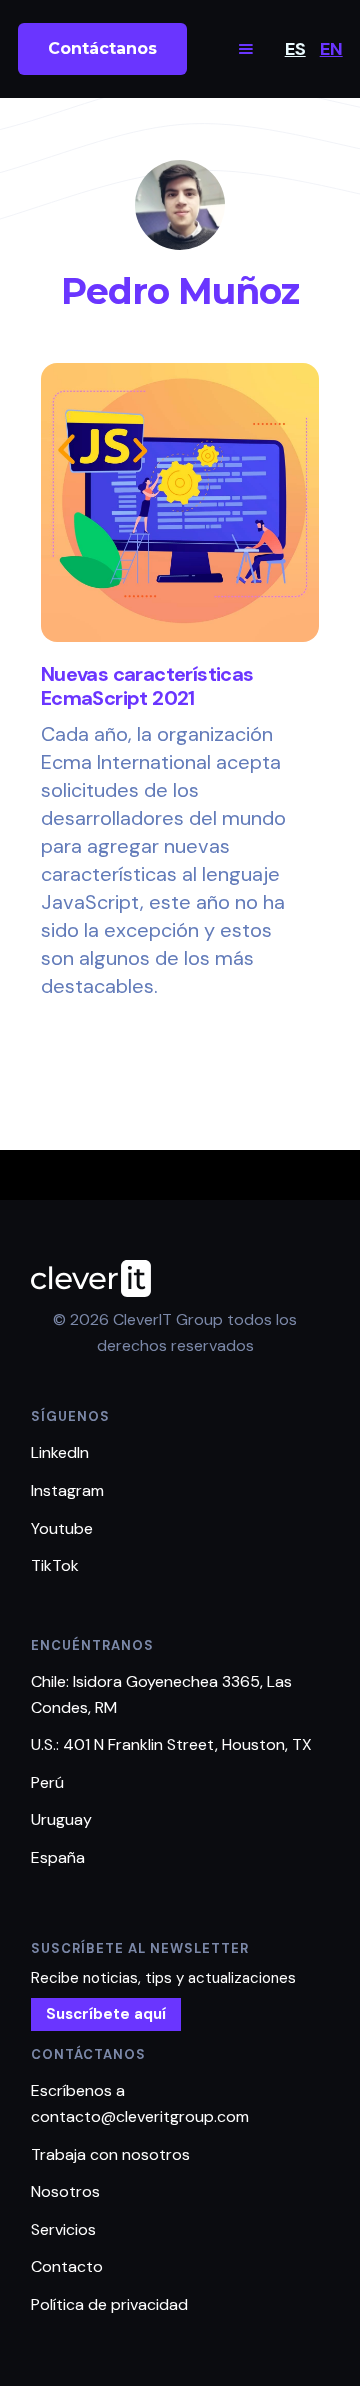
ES (295, 49)
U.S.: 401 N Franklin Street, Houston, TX (171, 1744)
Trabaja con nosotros (110, 2154)
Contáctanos (102, 48)
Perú (47, 1782)
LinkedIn (60, 1452)
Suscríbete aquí (106, 2014)
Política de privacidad (109, 2304)
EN (331, 49)
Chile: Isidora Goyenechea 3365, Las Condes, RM (161, 1694)
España (58, 1857)
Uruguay (61, 1819)
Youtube (62, 1528)
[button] (246, 49)
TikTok (55, 1565)
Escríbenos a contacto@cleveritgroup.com (140, 2103)
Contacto (67, 2266)
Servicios (63, 2229)
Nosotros (65, 2191)
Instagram (67, 1490)
